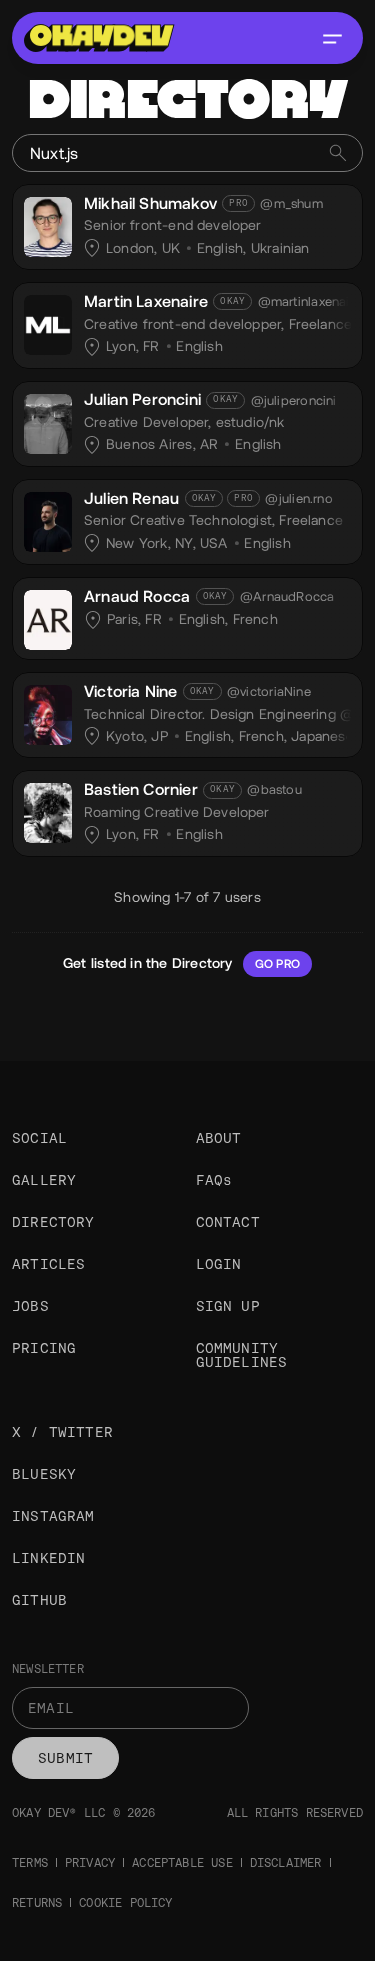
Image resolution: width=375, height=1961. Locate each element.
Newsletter (48, 1669)
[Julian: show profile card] (48, 421)
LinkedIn (48, 1558)
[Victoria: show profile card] (48, 712)
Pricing (44, 1348)
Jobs (30, 1306)
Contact (228, 1222)
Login (219, 1264)
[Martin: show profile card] (48, 322)
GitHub (39, 1600)
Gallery (44, 1180)
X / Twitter (62, 1432)
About (219, 1138)
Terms (30, 1863)
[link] (187, 227)
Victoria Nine (130, 691)
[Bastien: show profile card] (48, 810)
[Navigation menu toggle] (332, 38)
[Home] (99, 38)
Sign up (228, 1306)
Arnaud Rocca (137, 596)
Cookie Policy (125, 1903)
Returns (37, 1903)
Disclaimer (286, 1863)
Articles (48, 1264)
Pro (238, 203)
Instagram (53, 1516)
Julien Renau (131, 498)
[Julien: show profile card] (48, 519)
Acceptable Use (182, 1863)
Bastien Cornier (141, 789)
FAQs (214, 1180)
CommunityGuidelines (242, 1355)
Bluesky (44, 1474)
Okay (232, 301)
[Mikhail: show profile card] (48, 224)
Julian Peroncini (142, 399)
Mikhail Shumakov (150, 203)
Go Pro (277, 964)
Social (39, 1138)
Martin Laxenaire (146, 301)
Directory (53, 1222)
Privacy (90, 1863)
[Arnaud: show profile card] (48, 617)
